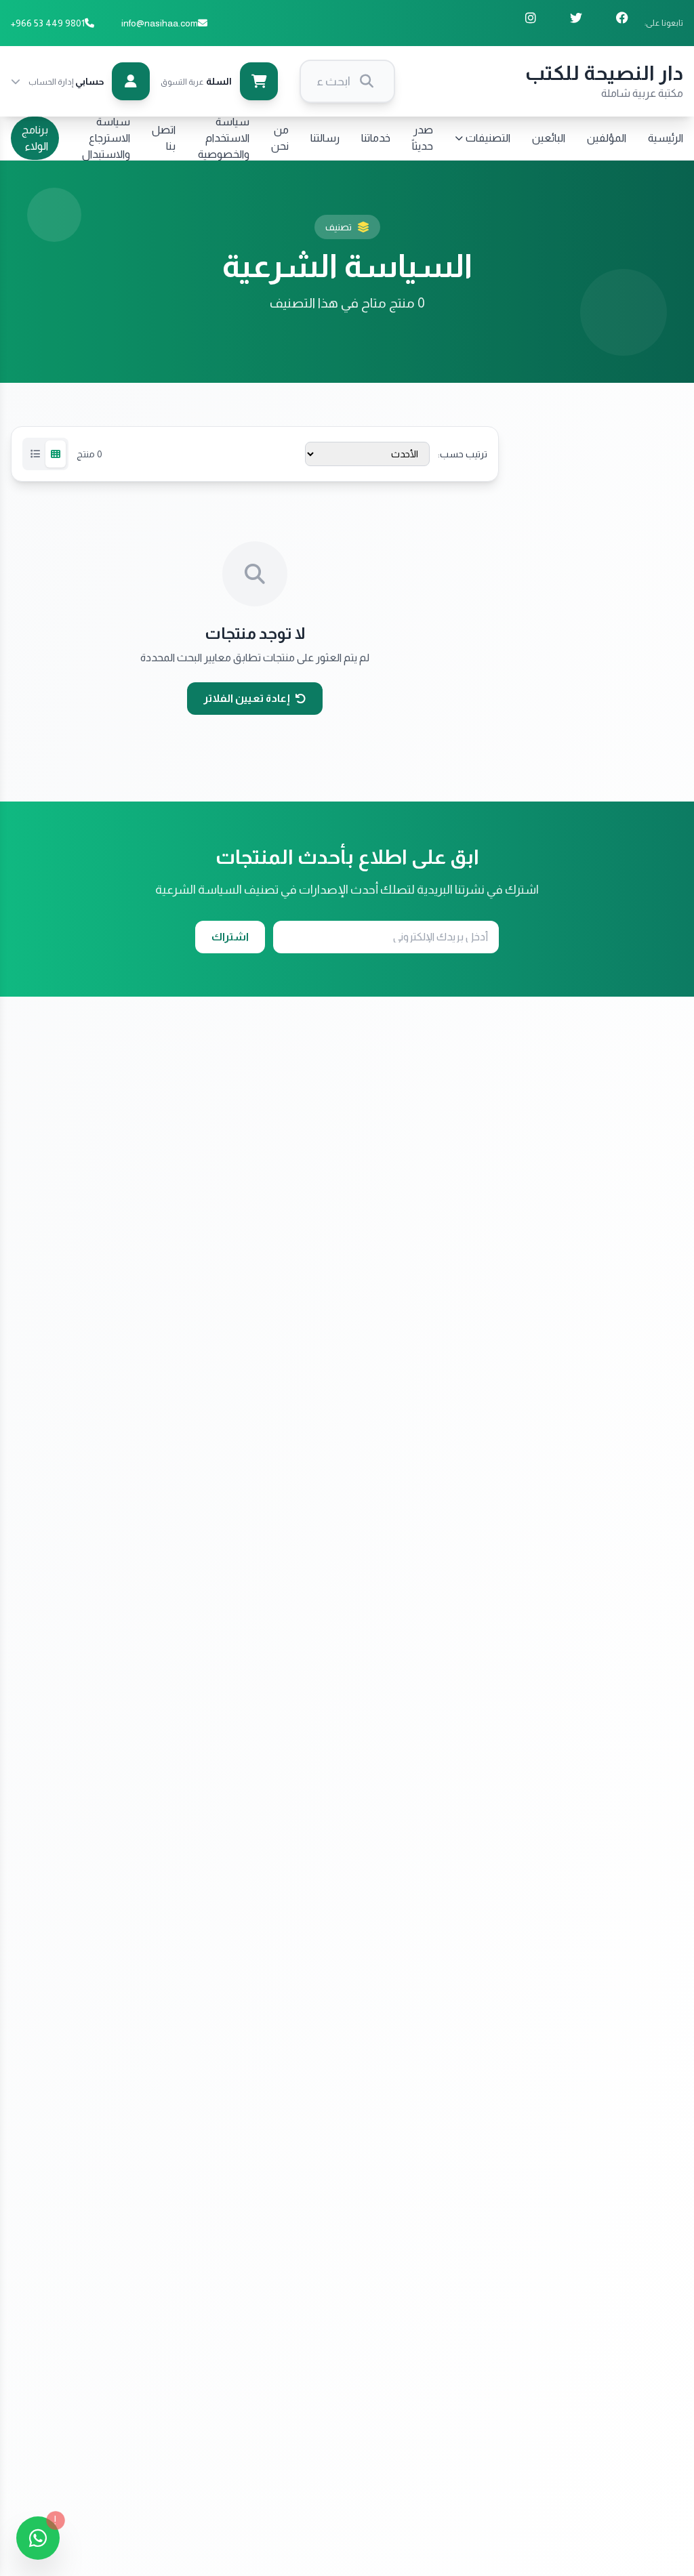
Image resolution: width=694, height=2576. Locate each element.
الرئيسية (666, 138)
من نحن (280, 138)
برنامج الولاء (35, 138)
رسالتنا (325, 138)
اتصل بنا (164, 138)
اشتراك (230, 937)
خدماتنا (376, 138)
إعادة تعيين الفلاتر (247, 698)
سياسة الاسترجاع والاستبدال (106, 138)
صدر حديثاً (423, 138)
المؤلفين (607, 138)
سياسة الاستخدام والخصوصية (224, 138)
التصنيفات (488, 138)
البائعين (549, 138)
